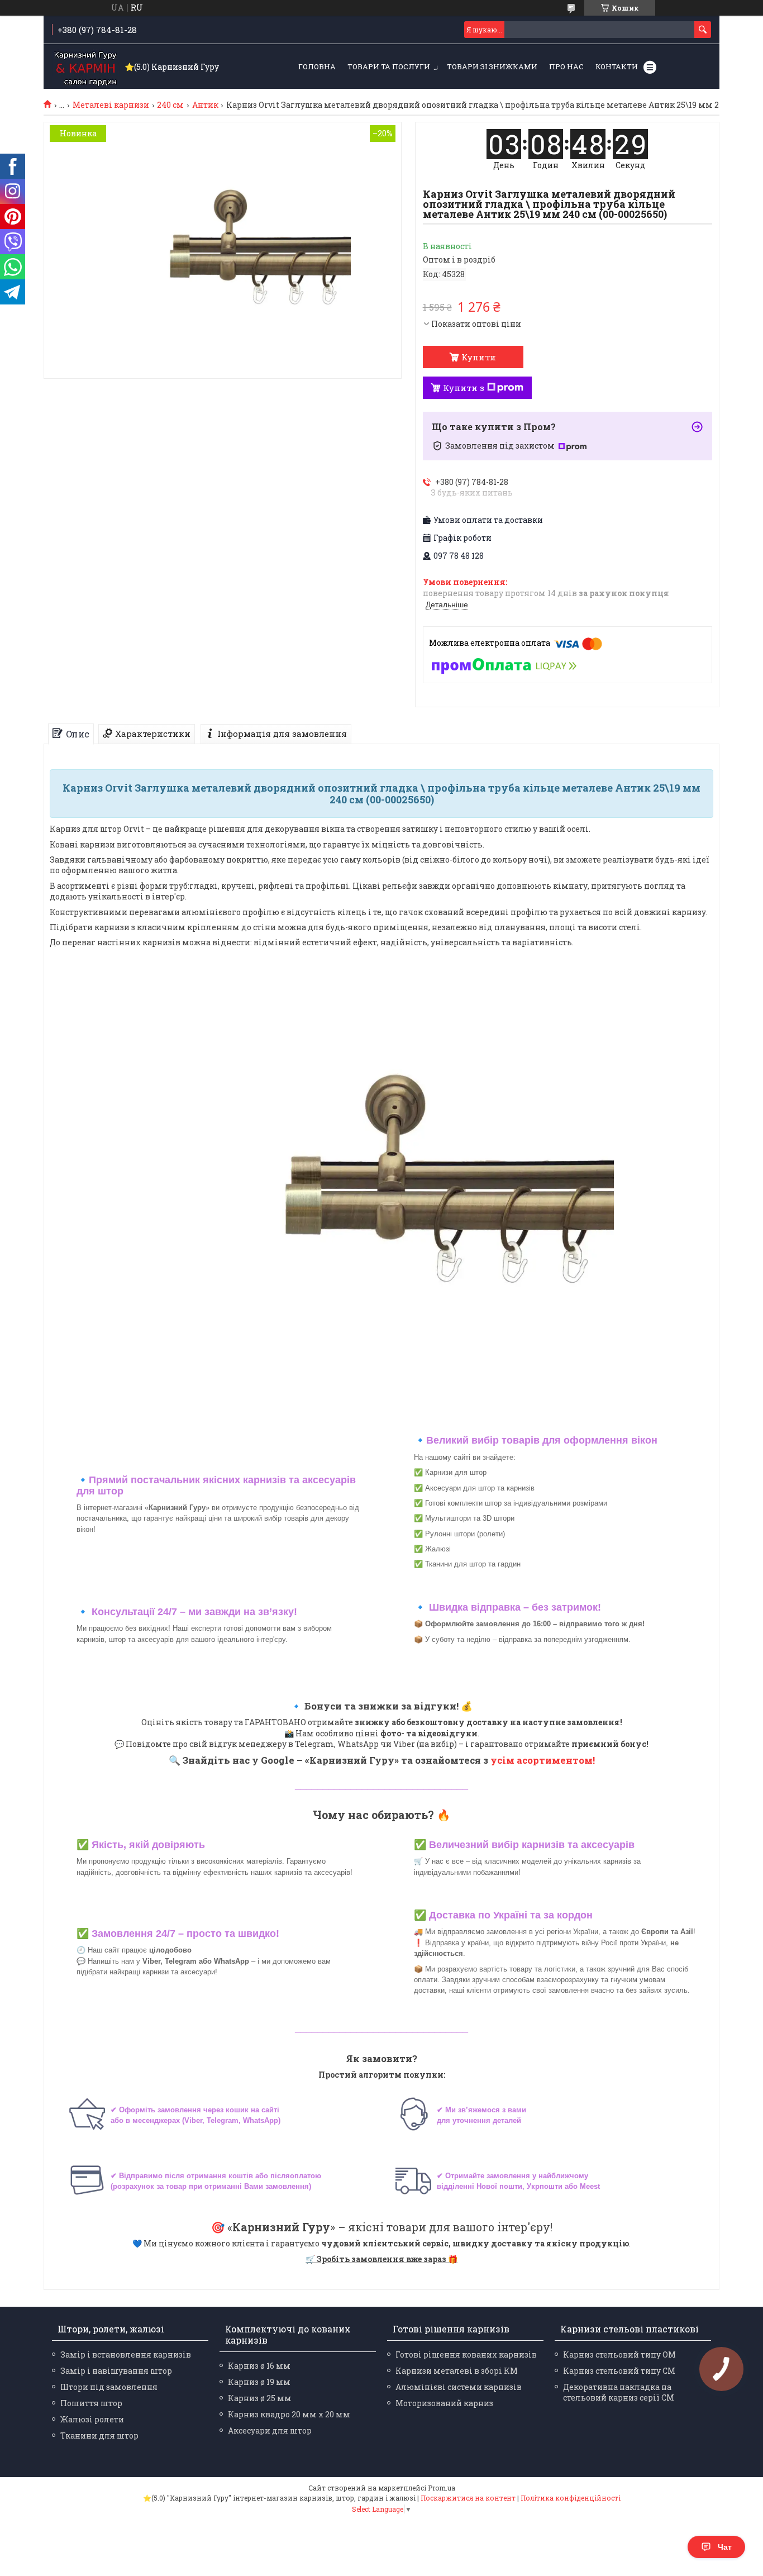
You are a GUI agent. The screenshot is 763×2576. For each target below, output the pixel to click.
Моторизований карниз (444, 2403)
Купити (479, 357)
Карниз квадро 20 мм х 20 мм (289, 2414)
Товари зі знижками (492, 66)
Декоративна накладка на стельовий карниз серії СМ (619, 2392)
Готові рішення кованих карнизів (466, 2354)
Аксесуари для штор (270, 2430)
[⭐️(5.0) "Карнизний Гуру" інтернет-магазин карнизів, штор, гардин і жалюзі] (85, 67)
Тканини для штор (99, 2435)
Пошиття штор (91, 2403)
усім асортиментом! (543, 1760)
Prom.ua (442, 2488)
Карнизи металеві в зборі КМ (457, 2371)
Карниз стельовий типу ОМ (619, 2354)
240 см (170, 105)
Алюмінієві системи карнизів (459, 2387)
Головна (317, 66)
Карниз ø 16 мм (259, 2366)
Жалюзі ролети (92, 2419)
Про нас (566, 66)
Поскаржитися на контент (468, 2498)
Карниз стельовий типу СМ (619, 2371)
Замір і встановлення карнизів (126, 2354)
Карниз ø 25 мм (260, 2398)
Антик (205, 105)
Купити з (464, 388)
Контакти (617, 66)
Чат (725, 2547)
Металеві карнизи (111, 105)
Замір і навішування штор (116, 2371)
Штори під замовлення (109, 2387)
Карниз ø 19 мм (259, 2382)
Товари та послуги (389, 66)
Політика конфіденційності (571, 2498)
